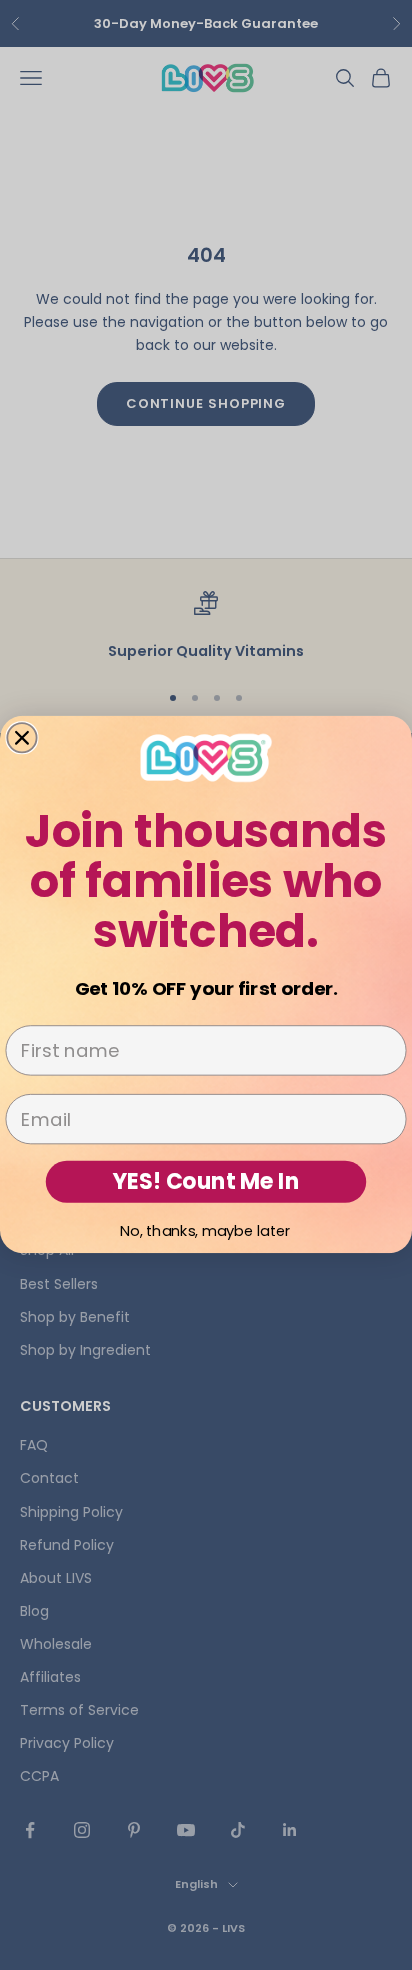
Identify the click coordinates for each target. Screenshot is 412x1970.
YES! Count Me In (206, 1182)
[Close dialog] (21, 738)
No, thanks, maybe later (205, 1230)
